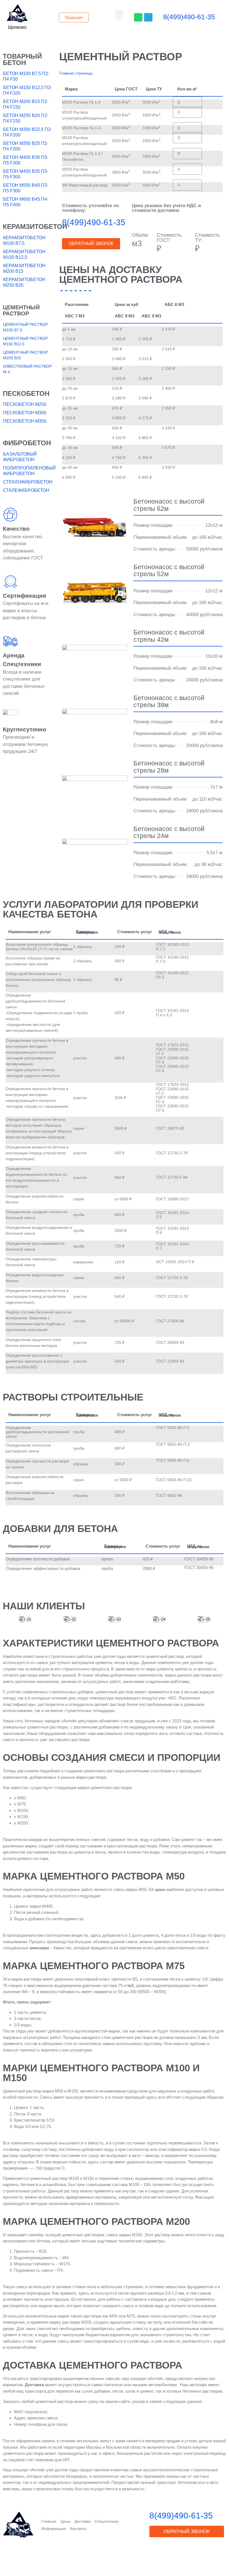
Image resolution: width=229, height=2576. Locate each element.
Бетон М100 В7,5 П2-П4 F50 (26, 76)
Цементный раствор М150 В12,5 (25, 341)
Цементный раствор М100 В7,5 (25, 327)
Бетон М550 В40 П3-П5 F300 (26, 188)
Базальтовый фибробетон (20, 457)
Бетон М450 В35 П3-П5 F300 (26, 174)
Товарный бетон (22, 59)
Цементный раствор (21, 311)
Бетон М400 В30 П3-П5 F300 (26, 160)
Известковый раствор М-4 (27, 369)
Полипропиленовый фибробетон (28, 471)
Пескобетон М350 (25, 421)
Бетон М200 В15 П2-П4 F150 (26, 104)
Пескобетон (26, 393)
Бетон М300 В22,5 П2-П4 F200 (28, 132)
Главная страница (76, 73)
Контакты (78, 2529)
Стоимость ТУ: (207, 238)
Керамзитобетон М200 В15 (24, 268)
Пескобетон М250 (25, 404)
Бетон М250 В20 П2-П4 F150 (26, 118)
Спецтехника (107, 2521)
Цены (65, 2521)
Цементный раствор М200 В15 (25, 355)
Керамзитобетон (35, 227)
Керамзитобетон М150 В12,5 (24, 254)
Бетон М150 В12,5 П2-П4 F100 (28, 90)
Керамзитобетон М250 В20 (24, 282)
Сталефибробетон (26, 490)
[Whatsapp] (138, 17)
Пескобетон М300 (25, 413)
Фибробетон (27, 443)
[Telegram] (148, 17)
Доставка (83, 2521)
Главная (49, 2521)
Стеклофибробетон (28, 482)
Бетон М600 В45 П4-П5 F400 (26, 202)
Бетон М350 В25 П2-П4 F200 (26, 146)
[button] (17, 27)
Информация (54, 2529)
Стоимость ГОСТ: (169, 238)
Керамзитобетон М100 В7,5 (24, 240)
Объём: (140, 235)
